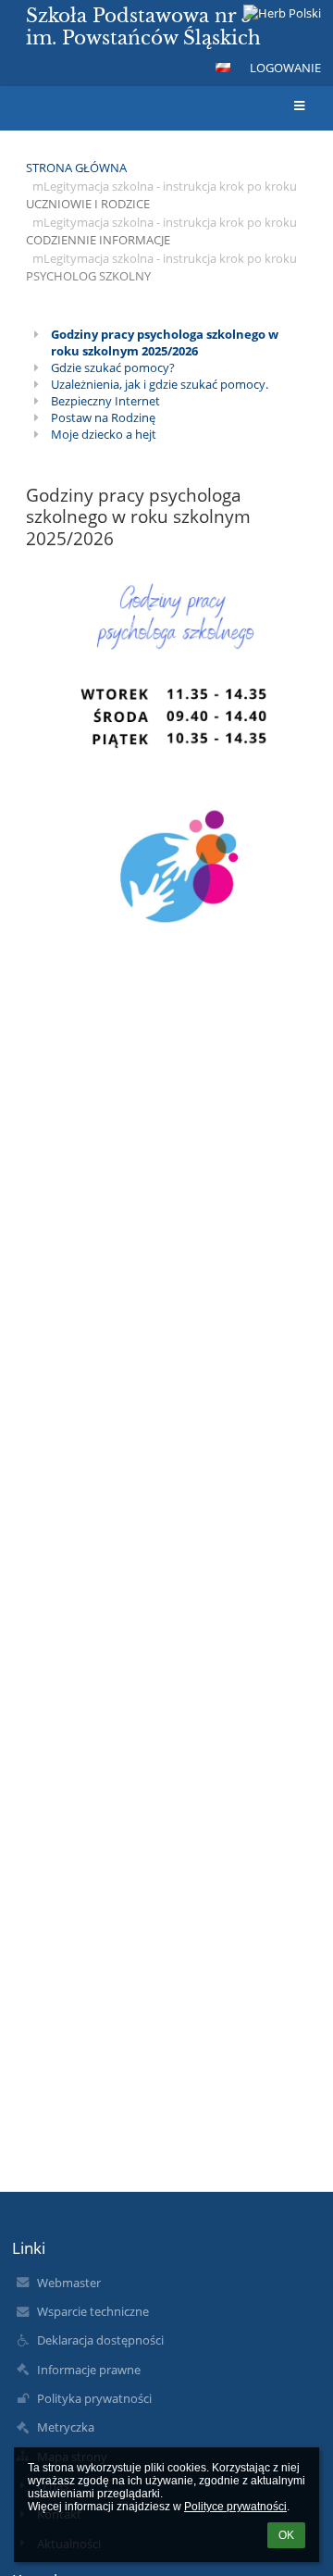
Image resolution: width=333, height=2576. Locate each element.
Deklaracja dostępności (100, 2340)
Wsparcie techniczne (93, 2311)
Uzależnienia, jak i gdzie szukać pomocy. (160, 384)
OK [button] (286, 2535)
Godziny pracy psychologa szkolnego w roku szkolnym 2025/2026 (165, 342)
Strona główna (76, 168)
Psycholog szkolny (88, 276)
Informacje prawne (89, 2370)
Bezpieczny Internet (105, 401)
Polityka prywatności (94, 2398)
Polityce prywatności (235, 2507)
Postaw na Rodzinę (103, 417)
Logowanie (285, 68)
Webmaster (69, 2283)
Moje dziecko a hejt (104, 434)
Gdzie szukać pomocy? (113, 367)
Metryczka (66, 2427)
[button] (223, 68)
